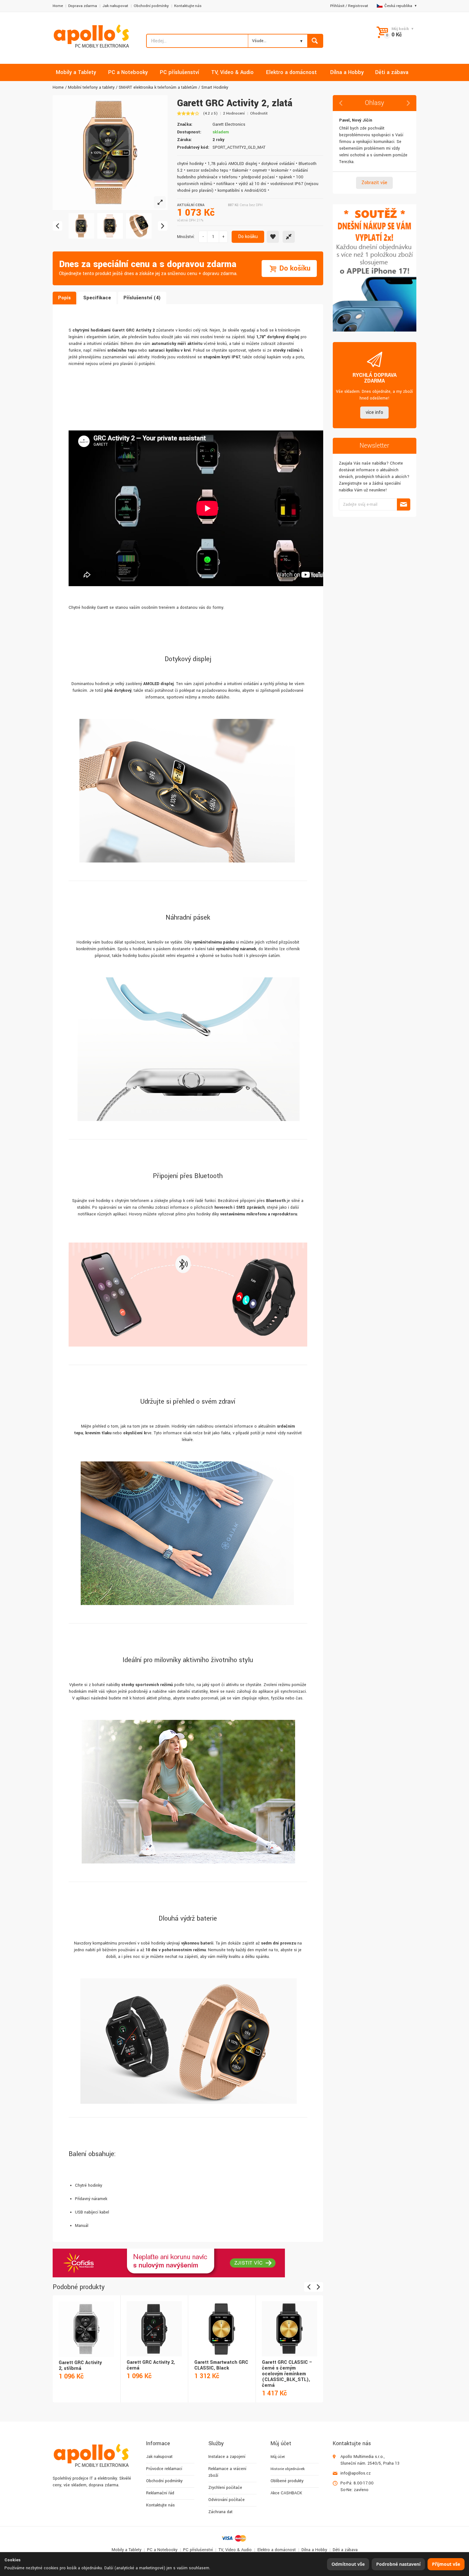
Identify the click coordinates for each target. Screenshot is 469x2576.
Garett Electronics (229, 124)
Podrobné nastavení (398, 2564)
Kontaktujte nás (188, 6)
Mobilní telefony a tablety (91, 87)
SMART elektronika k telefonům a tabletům (158, 87)
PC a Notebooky (162, 2550)
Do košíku (248, 237)
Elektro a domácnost (277, 2550)
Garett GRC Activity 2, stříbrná (80, 2366)
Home (58, 6)
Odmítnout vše (348, 2564)
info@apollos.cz (356, 2473)
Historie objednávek (288, 2469)
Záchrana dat (220, 2512)
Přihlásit (337, 6)
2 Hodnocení (234, 113)
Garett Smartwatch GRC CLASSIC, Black (221, 2365)
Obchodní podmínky (151, 6)
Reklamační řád (160, 2493)
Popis (64, 298)
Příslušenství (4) (142, 298)
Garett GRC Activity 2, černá (151, 2365)
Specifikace (97, 298)
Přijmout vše (446, 2564)
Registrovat (358, 6)
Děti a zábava (345, 2550)
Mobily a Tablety (127, 2550)
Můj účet (278, 2457)
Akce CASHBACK (286, 2493)
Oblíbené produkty (287, 2481)
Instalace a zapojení (227, 2457)
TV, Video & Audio (235, 2550)
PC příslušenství (198, 2550)
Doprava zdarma (83, 6)
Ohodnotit (259, 113)
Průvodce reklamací (164, 2469)
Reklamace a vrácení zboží (227, 2472)
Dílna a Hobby (314, 2550)
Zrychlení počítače (225, 2488)
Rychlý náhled (86, 2322)
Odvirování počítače (227, 2500)
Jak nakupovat (115, 6)
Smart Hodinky (215, 87)
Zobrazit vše (374, 183)
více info (374, 412)
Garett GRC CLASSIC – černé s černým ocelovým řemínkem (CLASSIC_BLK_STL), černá (287, 2374)
